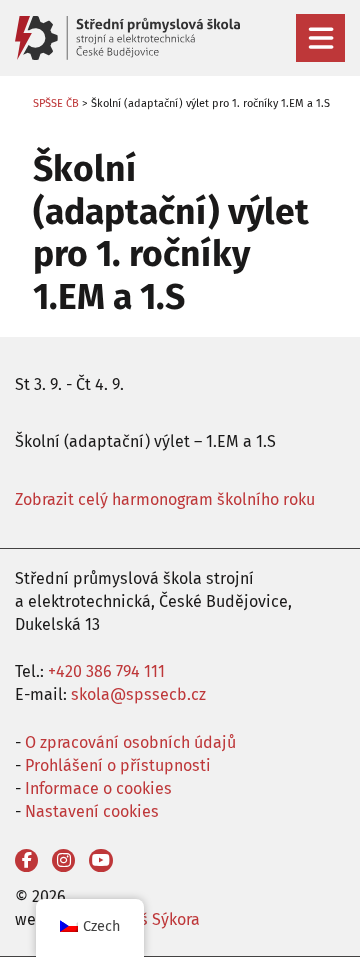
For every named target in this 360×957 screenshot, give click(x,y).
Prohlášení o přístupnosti (118, 765)
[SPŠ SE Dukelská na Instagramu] (63, 860)
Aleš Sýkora (158, 919)
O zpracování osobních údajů (130, 742)
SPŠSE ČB (56, 103)
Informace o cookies (98, 788)
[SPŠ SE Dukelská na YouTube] (100, 860)
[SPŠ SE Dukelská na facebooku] (26, 860)
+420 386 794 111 (106, 671)
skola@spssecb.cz (138, 694)
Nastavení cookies (92, 811)
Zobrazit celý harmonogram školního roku (165, 499)
